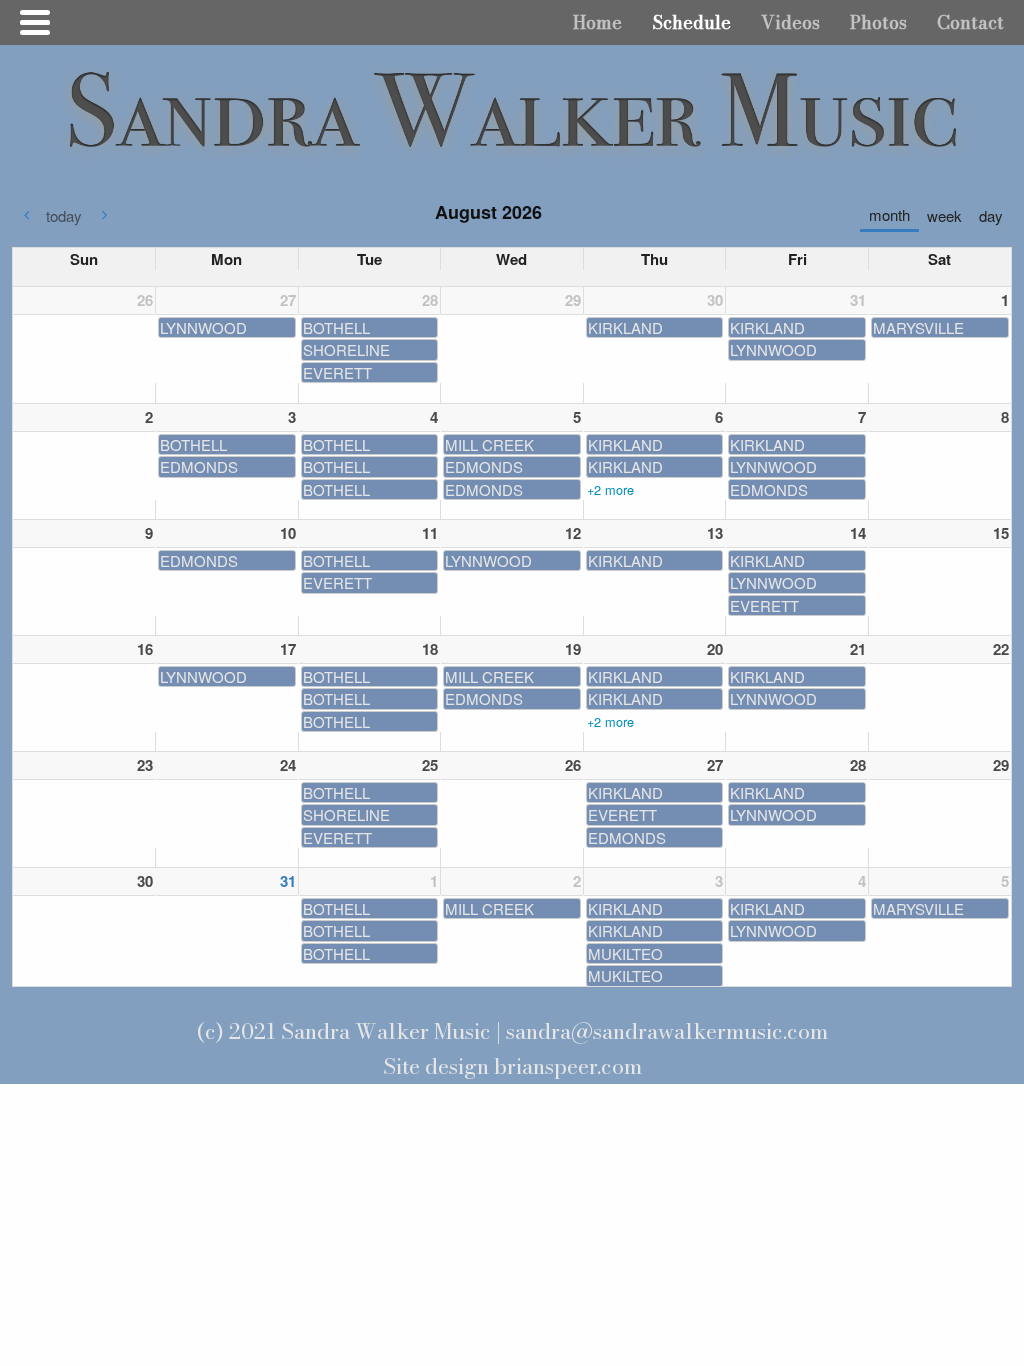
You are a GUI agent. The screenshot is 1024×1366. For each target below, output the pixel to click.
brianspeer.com (568, 1066)
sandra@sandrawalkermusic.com (667, 1031)
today (64, 215)
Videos (790, 22)
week (944, 215)
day (991, 215)
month (889, 214)
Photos (878, 22)
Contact (970, 22)
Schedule (691, 22)
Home (597, 22)
